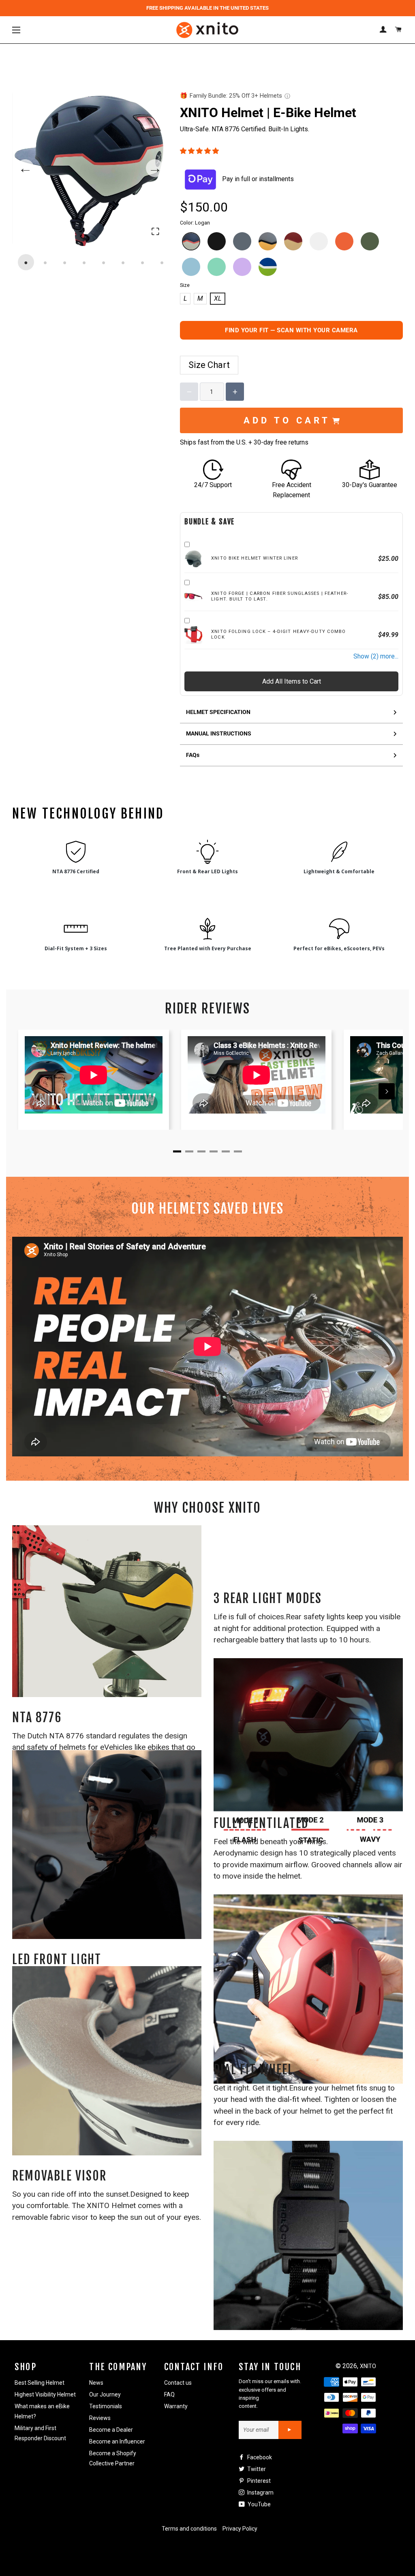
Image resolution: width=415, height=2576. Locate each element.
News (96, 2383)
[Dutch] (344, 241)
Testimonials (106, 2406)
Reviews (100, 2418)
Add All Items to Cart (292, 681)
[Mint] (217, 267)
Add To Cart (287, 420)
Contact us (178, 2383)
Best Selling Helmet (40, 2383)
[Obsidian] (217, 241)
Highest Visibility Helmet (45, 2394)
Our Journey (105, 2394)
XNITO (368, 2366)
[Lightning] (319, 241)
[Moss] (370, 241)
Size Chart (209, 365)
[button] (200, 151)
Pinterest (258, 2481)
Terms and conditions (189, 2529)
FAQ (169, 2394)
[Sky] (191, 267)
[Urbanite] (242, 241)
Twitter (256, 2469)
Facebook (259, 2457)
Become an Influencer (117, 2441)
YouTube (259, 2504)
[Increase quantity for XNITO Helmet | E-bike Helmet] (235, 392)
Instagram (260, 2493)
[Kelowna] (268, 267)
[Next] (387, 1091)
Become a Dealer (111, 2430)
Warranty (176, 2406)
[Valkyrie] (293, 241)
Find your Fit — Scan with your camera (291, 330)
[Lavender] (242, 267)
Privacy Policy (240, 2529)
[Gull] (268, 241)
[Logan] (191, 241)
